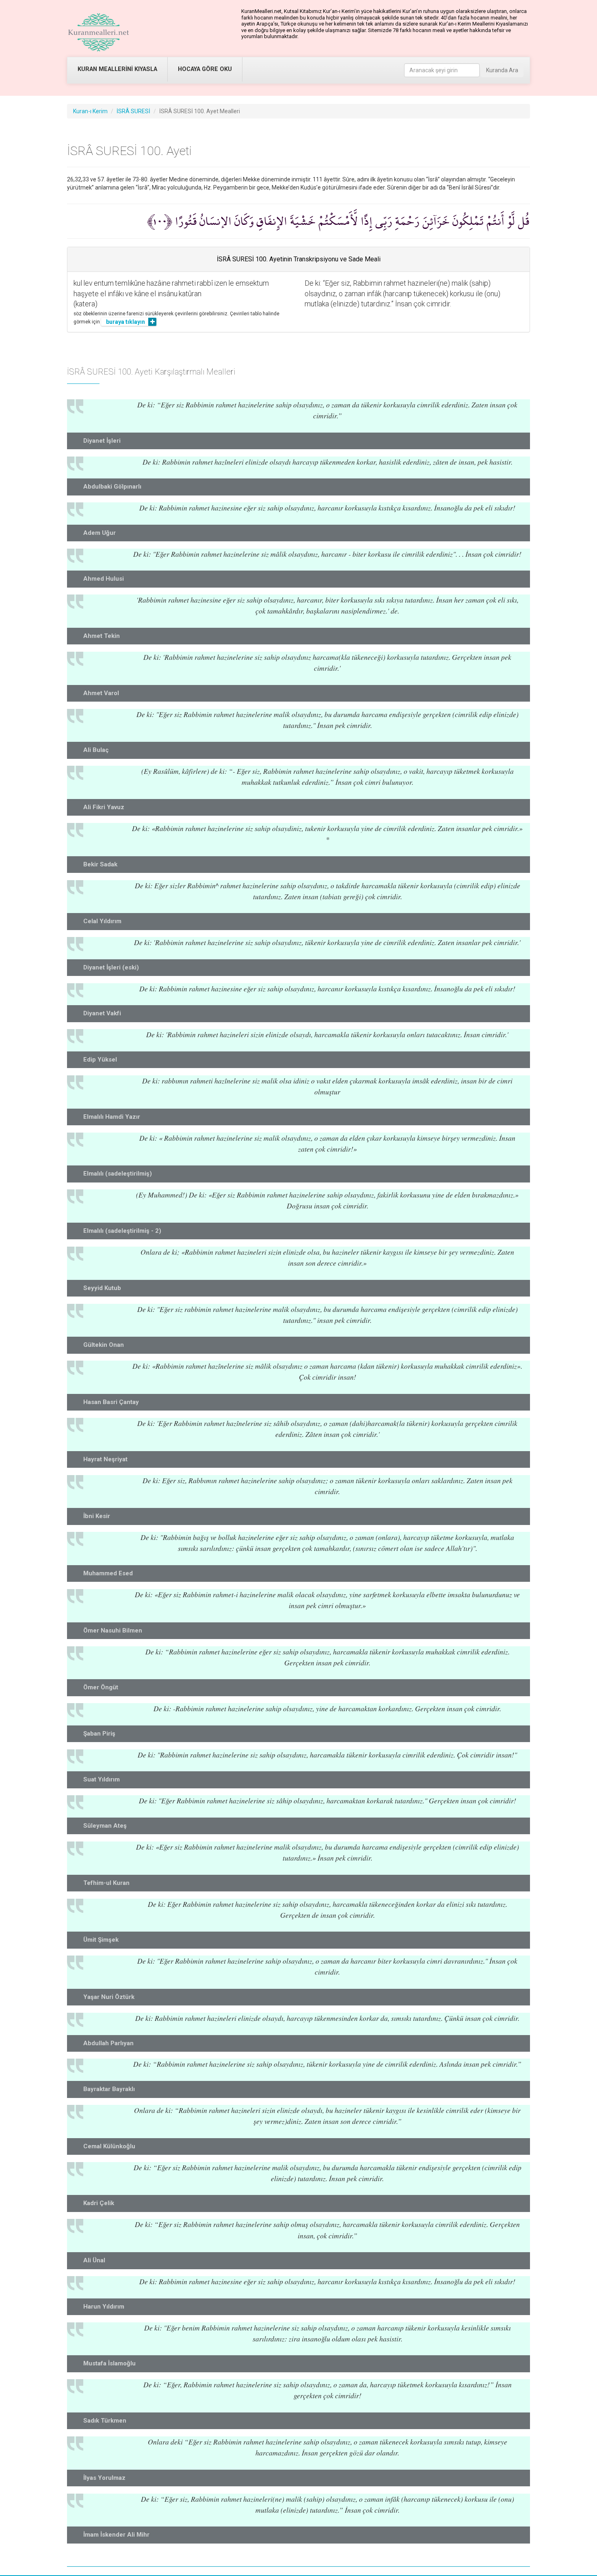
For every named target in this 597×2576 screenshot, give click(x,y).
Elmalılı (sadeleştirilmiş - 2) (122, 1231)
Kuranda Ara (502, 70)
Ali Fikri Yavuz (104, 807)
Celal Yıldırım (102, 921)
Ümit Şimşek (101, 1940)
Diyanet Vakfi (102, 1013)
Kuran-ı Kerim (90, 111)
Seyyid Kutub (102, 1288)
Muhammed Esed (108, 1573)
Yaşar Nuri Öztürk (109, 1997)
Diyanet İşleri (102, 441)
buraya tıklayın (125, 322)
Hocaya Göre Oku (205, 69)
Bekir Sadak (100, 864)
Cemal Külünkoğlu (109, 2146)
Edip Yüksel (100, 1060)
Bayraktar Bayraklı (109, 2089)
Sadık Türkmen (105, 2421)
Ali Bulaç (96, 750)
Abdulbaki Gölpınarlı (112, 487)
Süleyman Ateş (105, 1826)
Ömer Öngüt (101, 1687)
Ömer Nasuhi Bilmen (113, 1630)
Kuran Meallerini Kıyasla (117, 69)
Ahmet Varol (101, 693)
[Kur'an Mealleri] (98, 32)
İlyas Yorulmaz (104, 2478)
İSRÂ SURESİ (133, 111)
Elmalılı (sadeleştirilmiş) (118, 1174)
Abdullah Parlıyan (108, 2043)
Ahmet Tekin (102, 636)
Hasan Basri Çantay (111, 1402)
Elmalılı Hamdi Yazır (112, 1117)
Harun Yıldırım (104, 2307)
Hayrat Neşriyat (105, 1459)
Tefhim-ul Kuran (106, 1883)
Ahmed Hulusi (104, 579)
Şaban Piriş (99, 1734)
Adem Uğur (99, 533)
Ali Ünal (94, 2260)
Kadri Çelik (99, 2203)
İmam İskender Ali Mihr (116, 2535)
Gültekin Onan (104, 1345)
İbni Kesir (97, 1516)
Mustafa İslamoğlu (109, 2363)
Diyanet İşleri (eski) (111, 967)
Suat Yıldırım (102, 1779)
